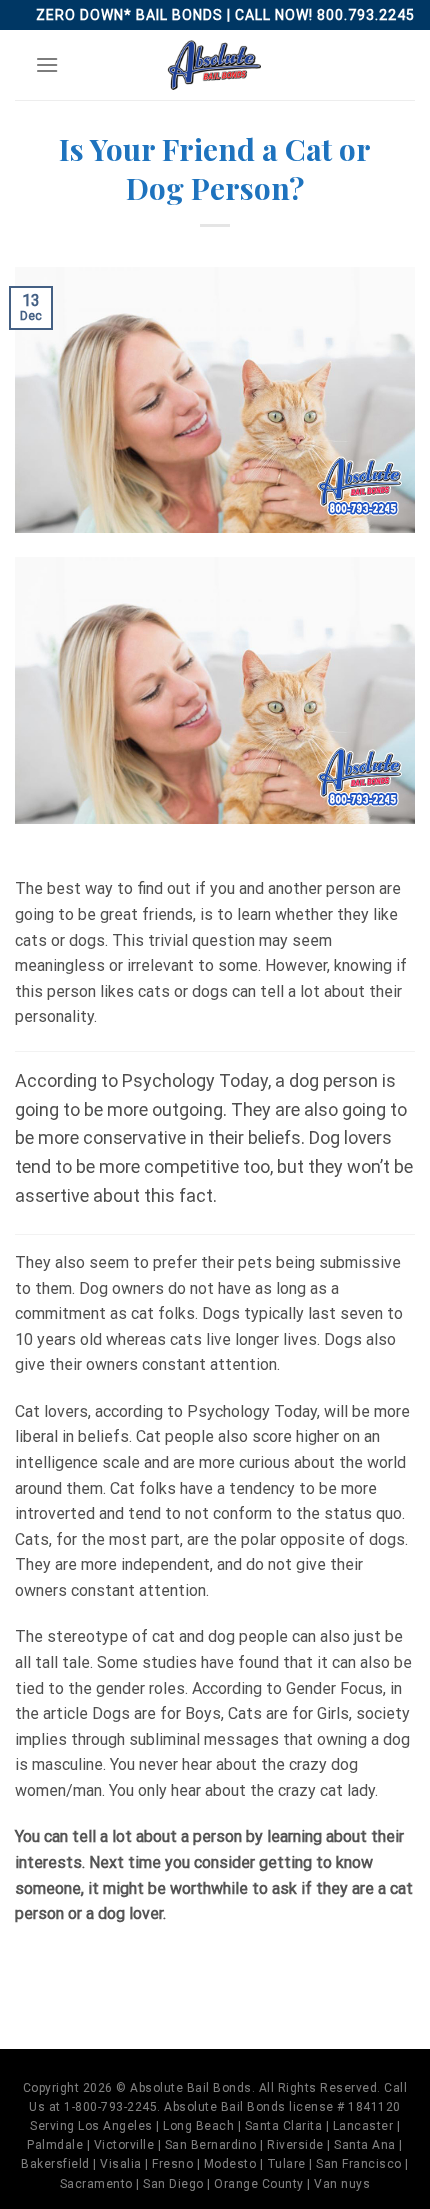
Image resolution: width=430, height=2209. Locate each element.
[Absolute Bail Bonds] (215, 65)
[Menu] (47, 64)
